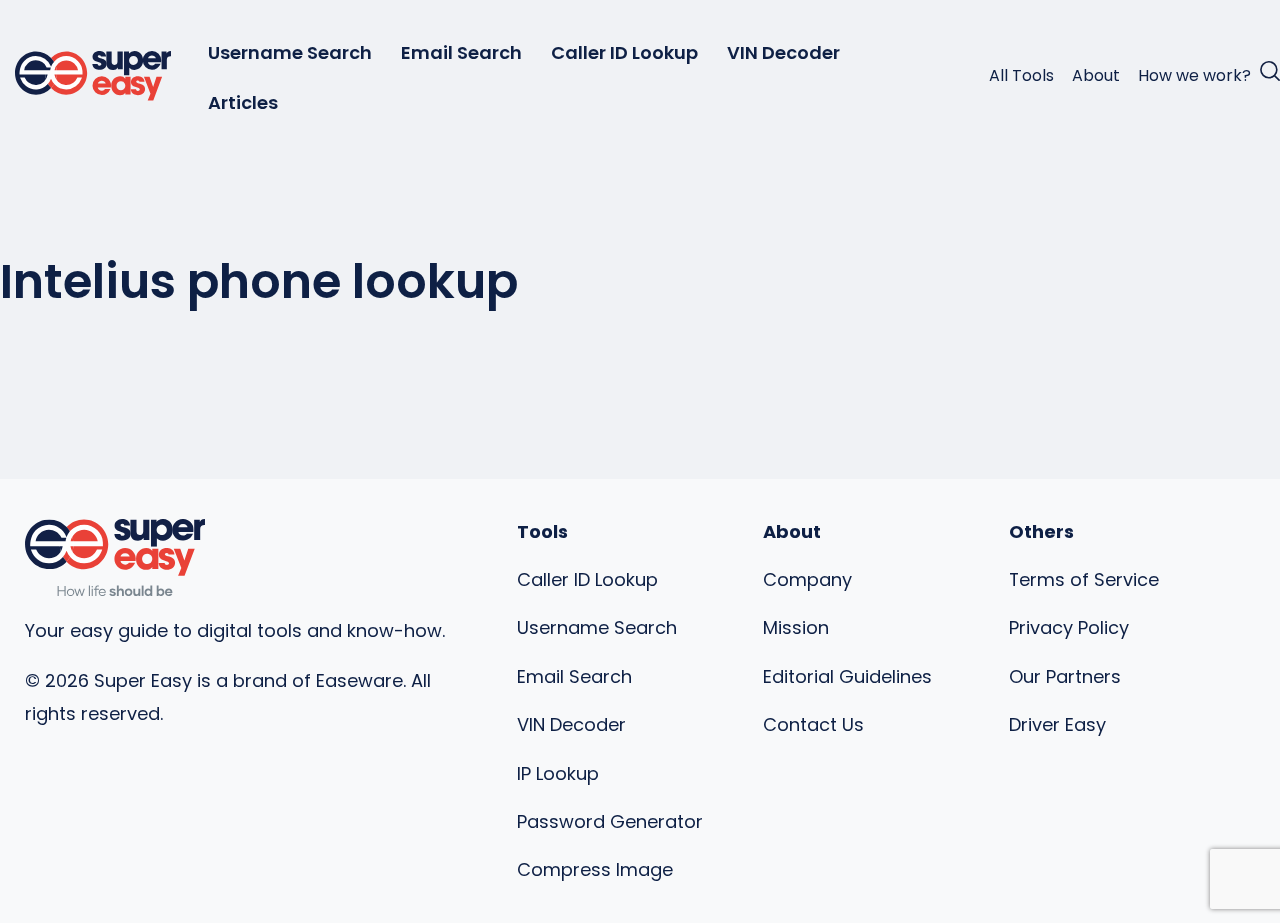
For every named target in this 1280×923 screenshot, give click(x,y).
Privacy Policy (1069, 627)
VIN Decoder (783, 52)
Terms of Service (1084, 579)
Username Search (290, 52)
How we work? (1194, 75)
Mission (796, 627)
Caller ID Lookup (624, 52)
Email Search (461, 52)
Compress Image (595, 869)
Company (807, 579)
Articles (243, 102)
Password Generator (610, 821)
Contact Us (813, 724)
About (1096, 75)
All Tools (1021, 75)
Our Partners (1065, 676)
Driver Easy (1057, 724)
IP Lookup (558, 773)
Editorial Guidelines (847, 676)
